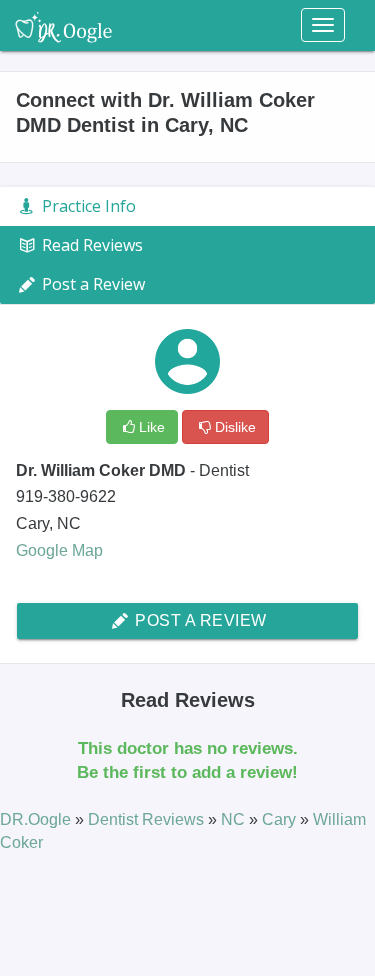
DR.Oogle (37, 819)
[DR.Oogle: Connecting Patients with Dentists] (63, 25)
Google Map (59, 550)
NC (235, 819)
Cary (281, 819)
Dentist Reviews (148, 819)
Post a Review (199, 620)
